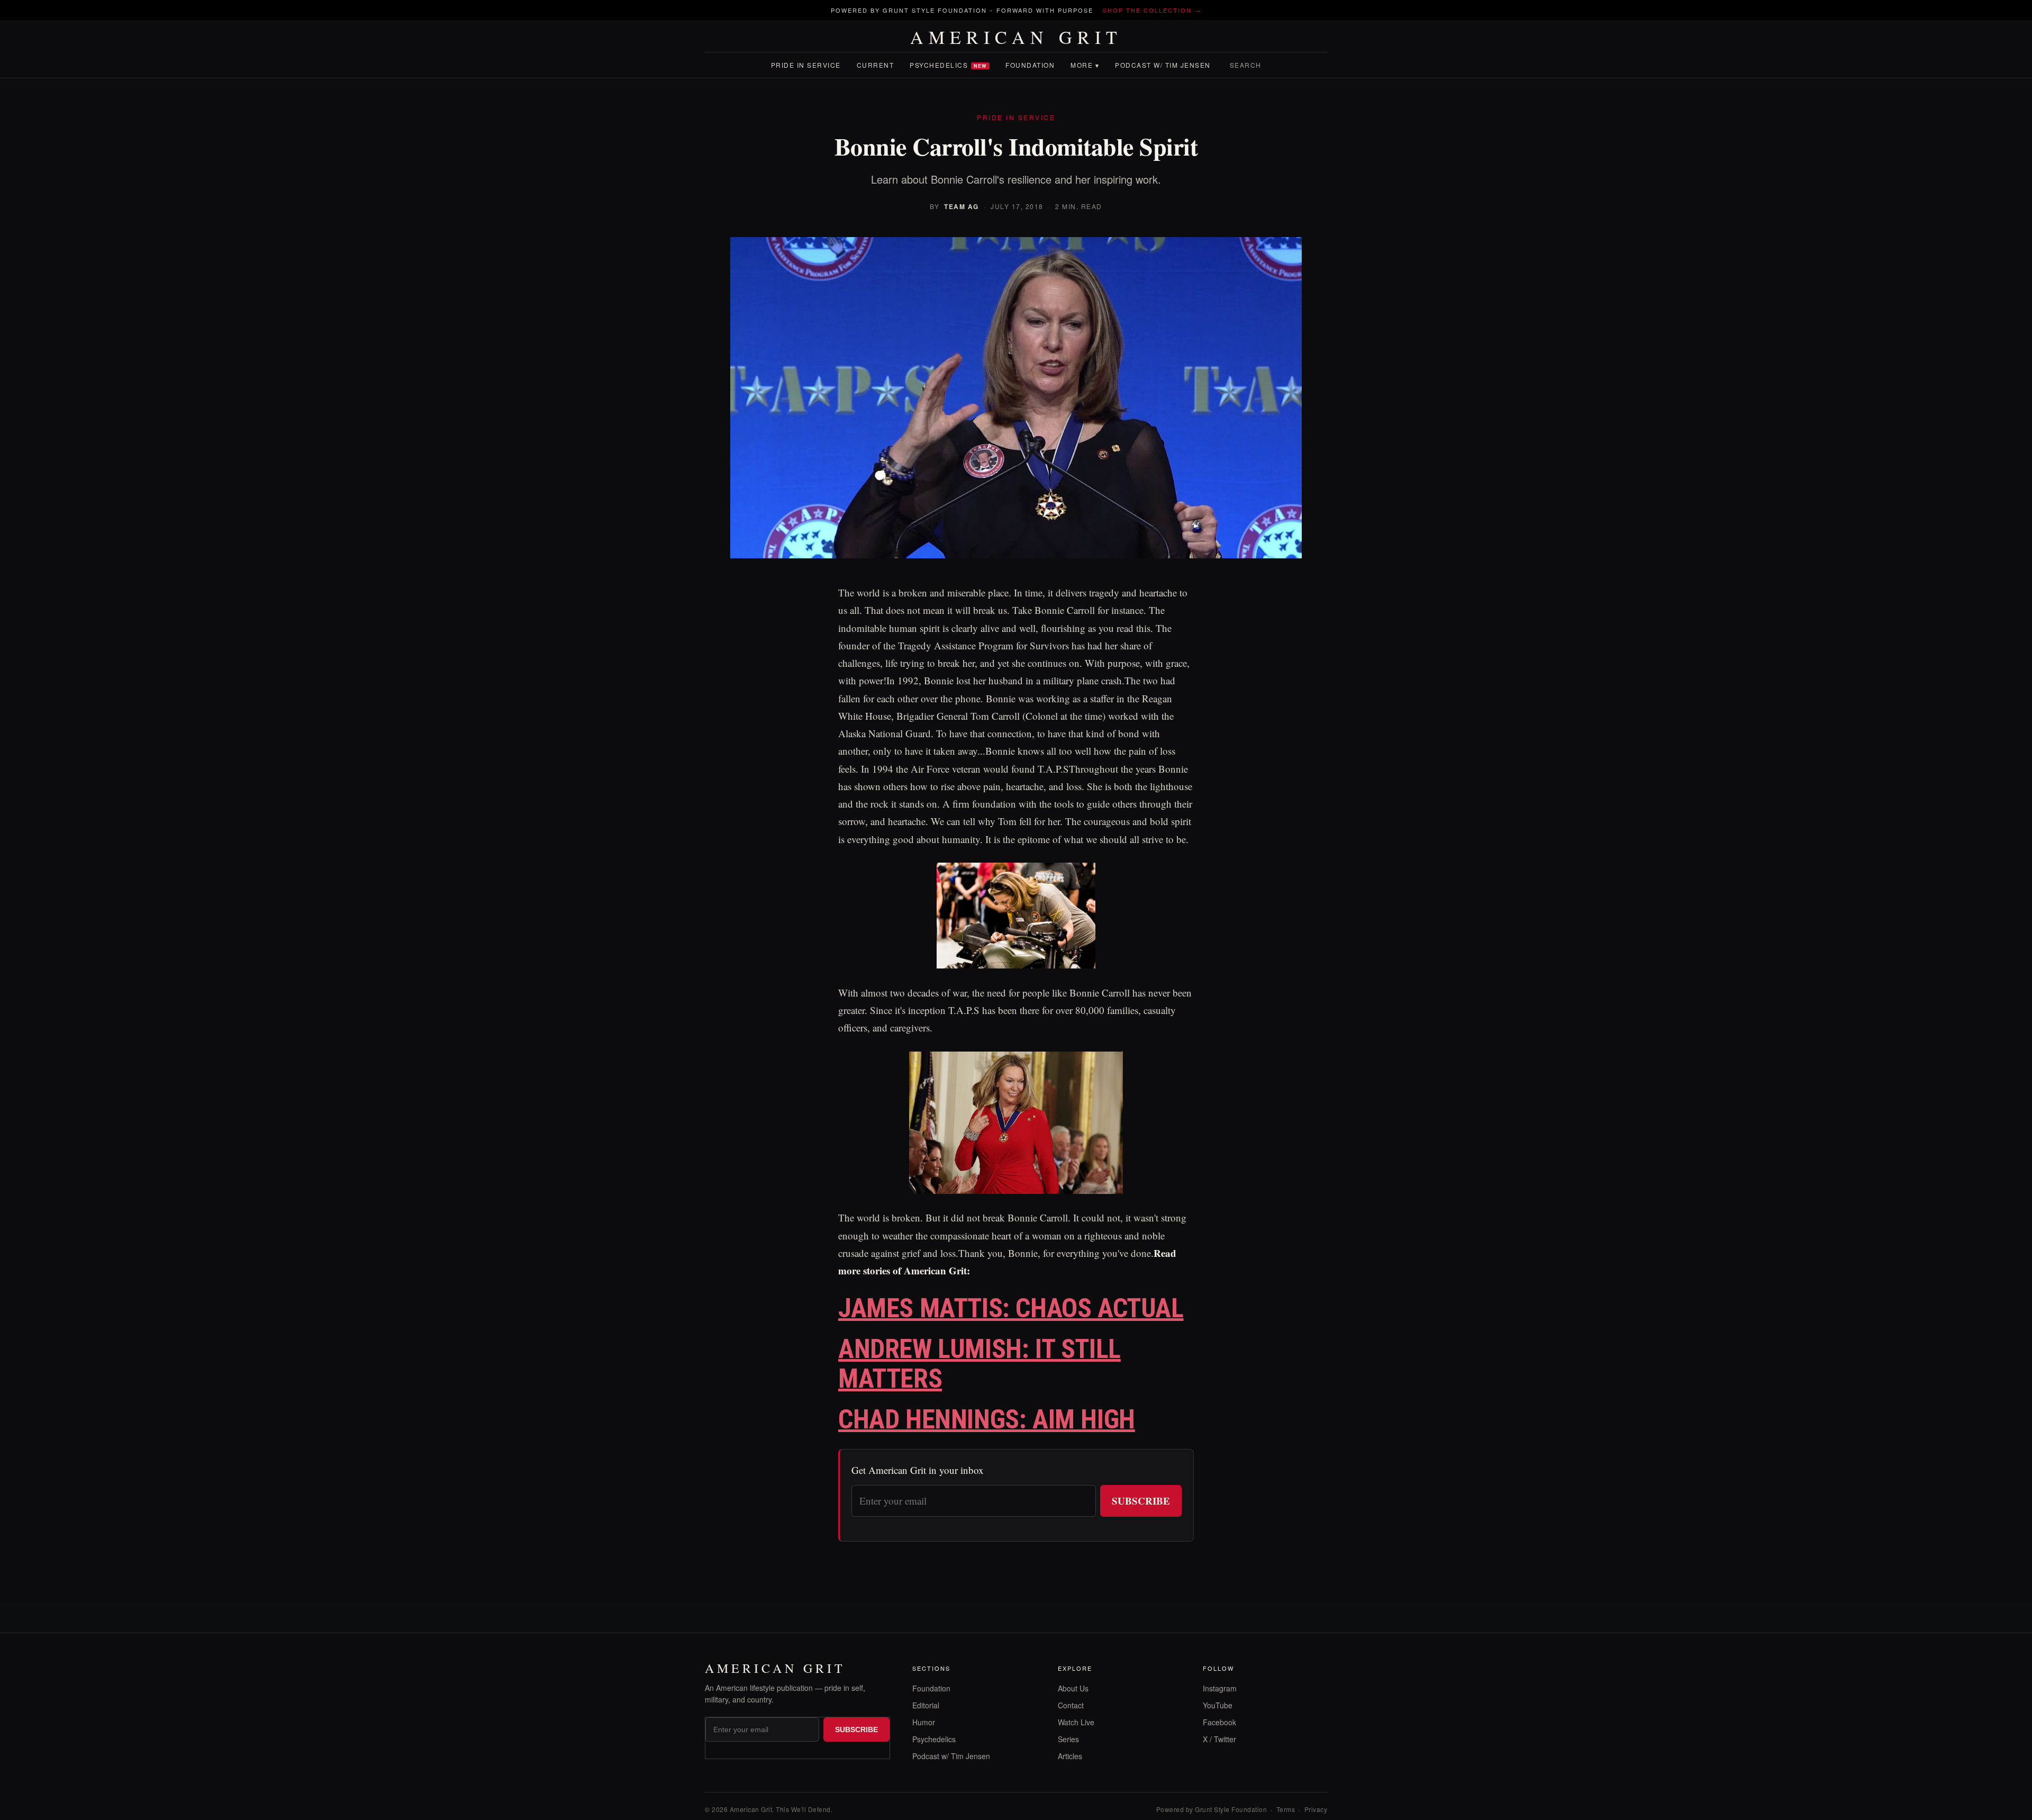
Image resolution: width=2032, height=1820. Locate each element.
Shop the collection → (1152, 10)
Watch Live (1076, 1722)
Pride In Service (806, 65)
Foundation (1030, 65)
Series (1068, 1739)
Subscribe (1141, 1501)
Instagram (1220, 1688)
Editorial (926, 1705)
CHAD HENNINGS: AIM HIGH (987, 1419)
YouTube (1218, 1705)
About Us (1073, 1688)
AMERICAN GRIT (1016, 37)
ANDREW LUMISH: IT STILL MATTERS (979, 1364)
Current (876, 65)
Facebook (1219, 1722)
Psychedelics (948, 65)
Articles (1070, 1756)
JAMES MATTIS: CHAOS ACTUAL (1011, 1308)
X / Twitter (1219, 1739)
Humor (924, 1722)
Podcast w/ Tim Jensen (1163, 65)
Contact (1071, 1705)
